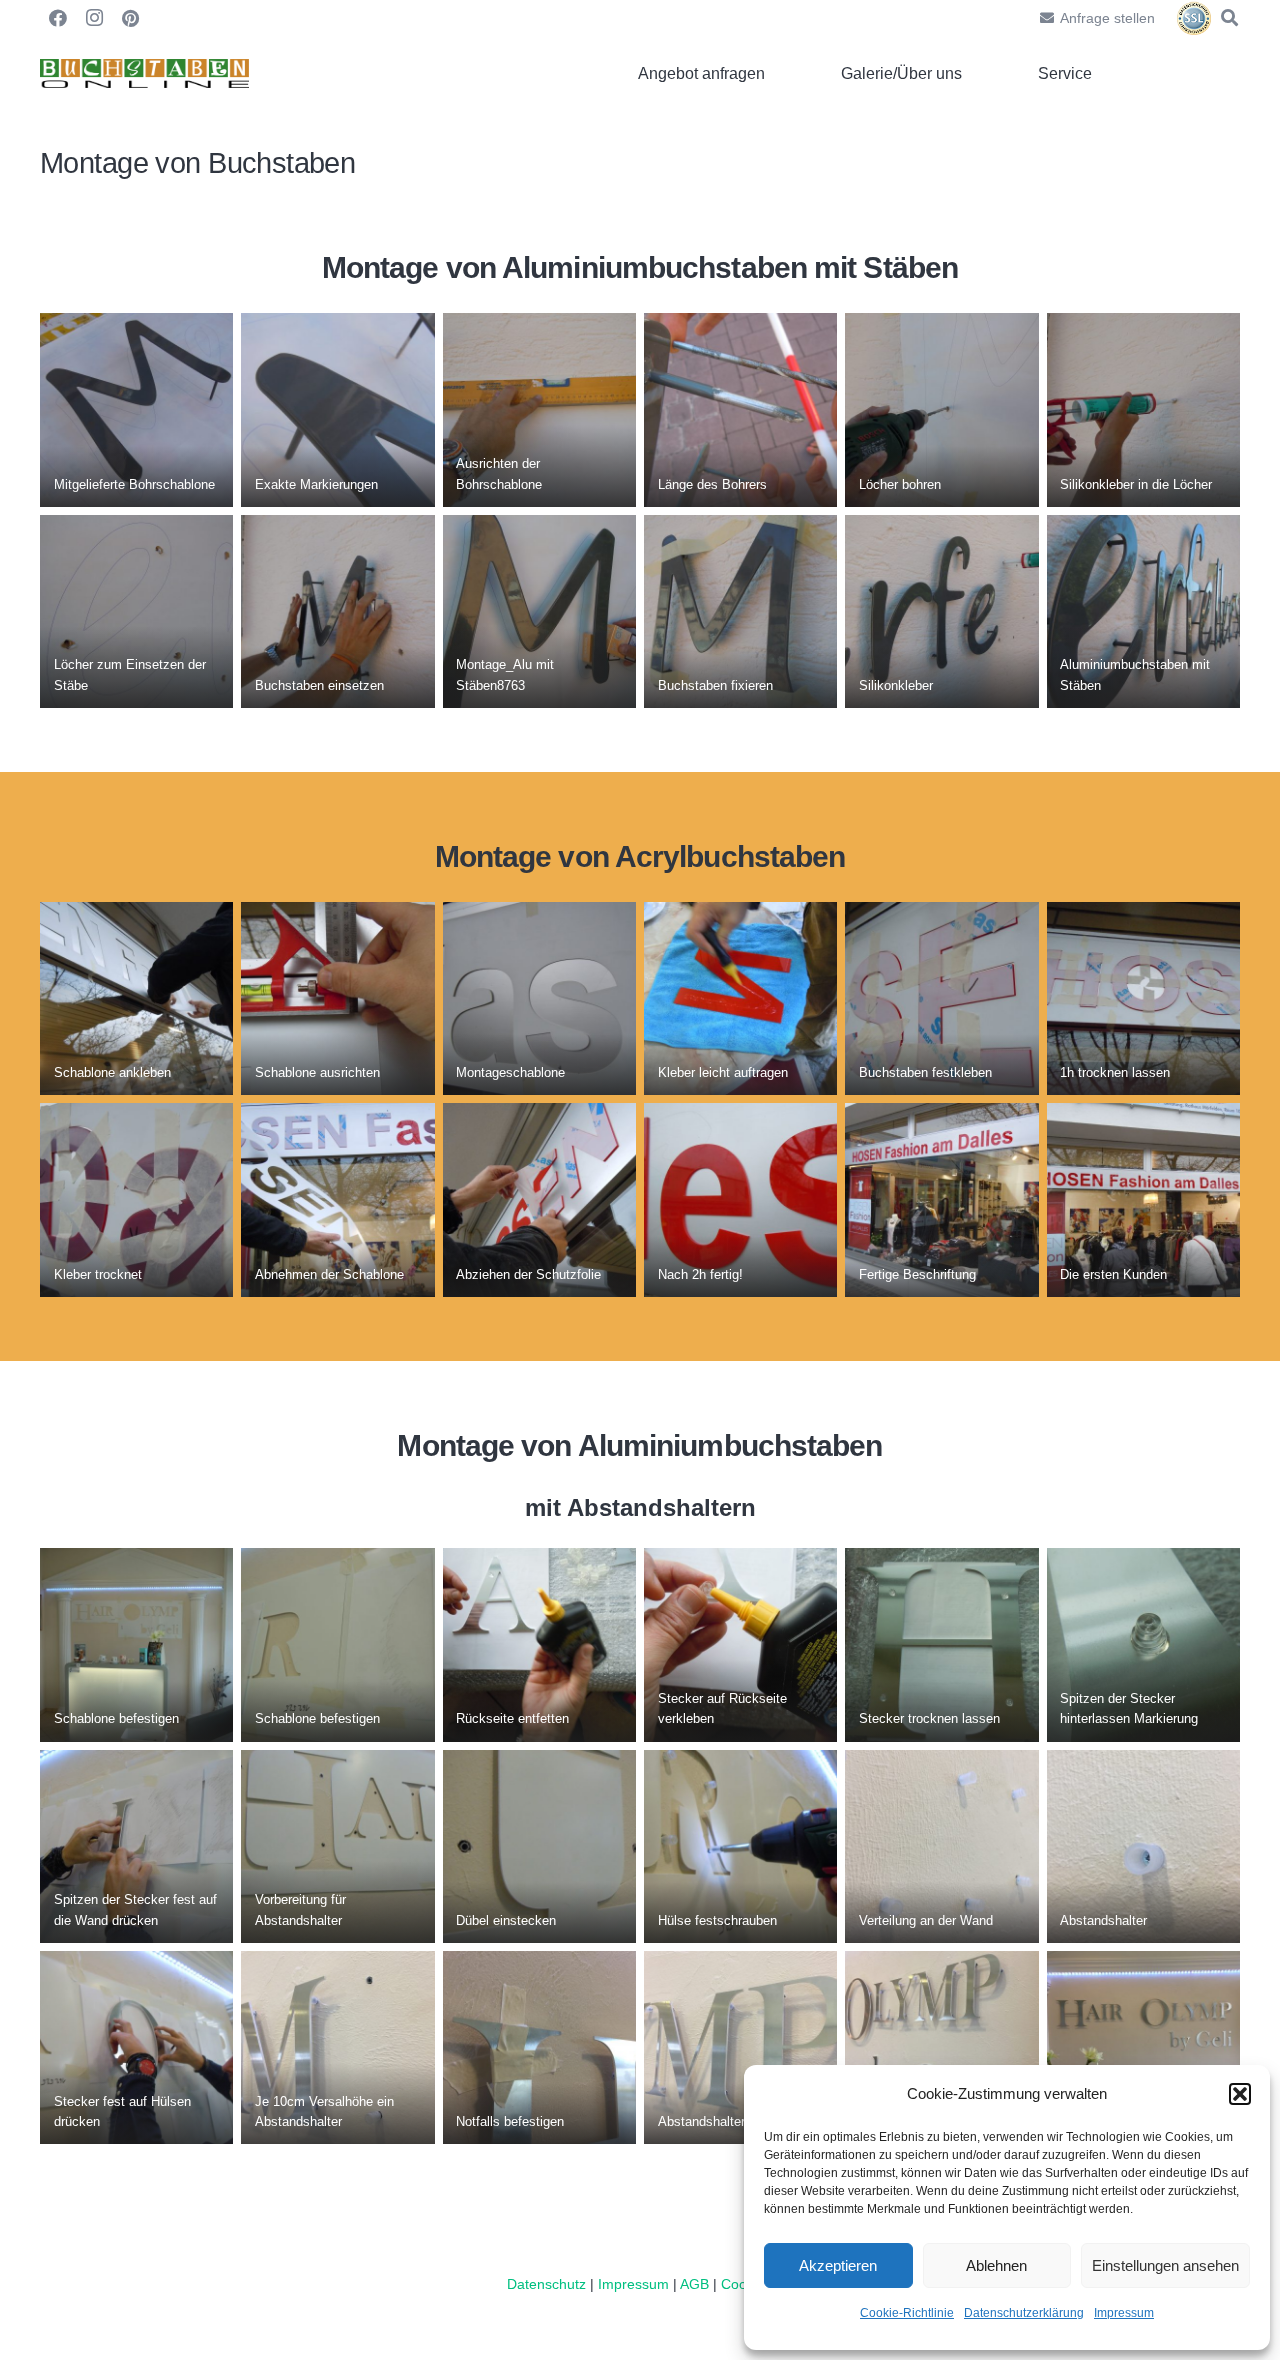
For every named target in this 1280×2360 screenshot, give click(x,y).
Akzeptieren (838, 2265)
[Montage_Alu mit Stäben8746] (539, 409)
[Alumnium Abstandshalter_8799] (337, 1644)
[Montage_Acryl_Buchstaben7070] (539, 1199)
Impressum (1124, 2313)
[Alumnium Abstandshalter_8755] (136, 1644)
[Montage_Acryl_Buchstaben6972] (136, 998)
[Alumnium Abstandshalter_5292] (1143, 2047)
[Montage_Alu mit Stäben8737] (740, 409)
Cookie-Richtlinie (907, 2313)
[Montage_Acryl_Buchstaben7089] (740, 1199)
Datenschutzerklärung (1024, 2313)
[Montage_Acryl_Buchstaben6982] (539, 998)
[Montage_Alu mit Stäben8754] (941, 409)
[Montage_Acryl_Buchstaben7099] (941, 1199)
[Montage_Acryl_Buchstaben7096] (1143, 1199)
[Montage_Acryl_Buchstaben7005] (1143, 998)
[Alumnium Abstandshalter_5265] (941, 2047)
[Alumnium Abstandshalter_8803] (136, 1846)
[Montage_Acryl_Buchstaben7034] (136, 1199)
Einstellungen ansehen (1165, 2265)
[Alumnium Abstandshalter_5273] (539, 2047)
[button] (1240, 2094)
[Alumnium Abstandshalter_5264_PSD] (337, 2047)
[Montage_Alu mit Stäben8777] (740, 611)
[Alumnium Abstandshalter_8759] (941, 1644)
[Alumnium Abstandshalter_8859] (740, 1846)
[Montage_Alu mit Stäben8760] (136, 611)
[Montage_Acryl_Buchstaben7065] (337, 1199)
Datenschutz (546, 2284)
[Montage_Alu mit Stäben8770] (1143, 409)
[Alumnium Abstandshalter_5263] (1143, 1846)
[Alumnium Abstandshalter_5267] (740, 2047)
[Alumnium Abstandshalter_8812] (136, 2047)
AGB (696, 2284)
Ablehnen (996, 2265)
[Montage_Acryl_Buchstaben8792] (1143, 611)
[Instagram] (94, 18)
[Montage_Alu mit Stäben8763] (539, 611)
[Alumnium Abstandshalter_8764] (539, 1644)
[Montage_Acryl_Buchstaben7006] (941, 998)
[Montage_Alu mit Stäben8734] (136, 409)
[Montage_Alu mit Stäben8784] (941, 611)
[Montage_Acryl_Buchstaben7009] (740, 998)
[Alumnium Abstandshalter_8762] (1143, 1644)
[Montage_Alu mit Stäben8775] (337, 611)
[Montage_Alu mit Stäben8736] (337, 409)
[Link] (144, 74)
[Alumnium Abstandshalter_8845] (539, 1846)
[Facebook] (58, 18)
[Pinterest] (130, 18)
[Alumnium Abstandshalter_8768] (740, 1644)
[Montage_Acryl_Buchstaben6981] (337, 998)
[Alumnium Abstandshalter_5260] (941, 1846)
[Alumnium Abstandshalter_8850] (337, 1846)
